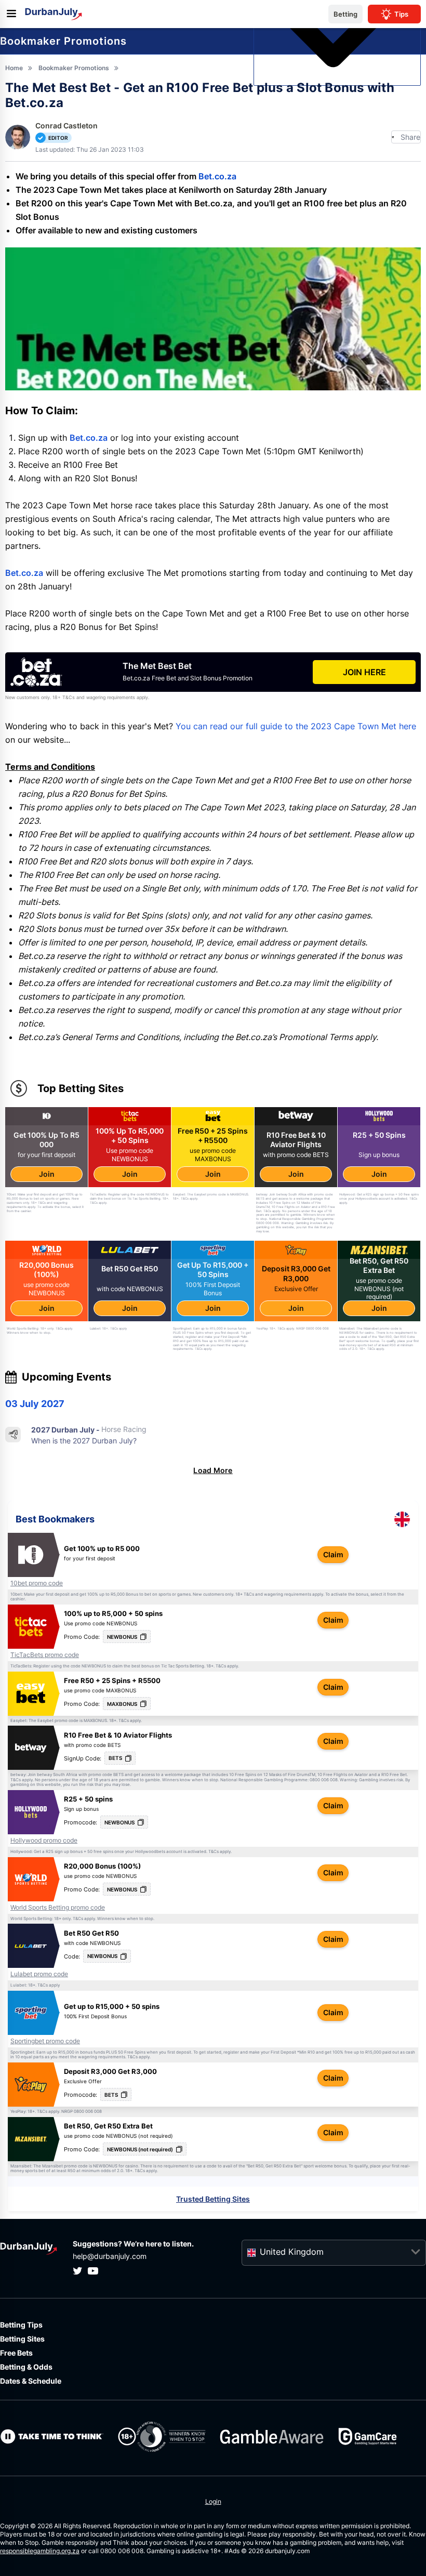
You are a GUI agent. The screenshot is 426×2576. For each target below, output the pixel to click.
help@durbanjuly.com (110, 2256)
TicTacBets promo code (45, 1655)
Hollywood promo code (44, 1841)
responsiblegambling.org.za (40, 2551)
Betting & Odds (26, 2367)
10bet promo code (37, 1583)
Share (410, 137)
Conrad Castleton (66, 126)
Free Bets (16, 2353)
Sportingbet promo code (45, 2041)
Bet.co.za (217, 176)
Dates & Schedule (31, 2381)
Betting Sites (22, 2339)
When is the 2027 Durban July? (84, 1441)
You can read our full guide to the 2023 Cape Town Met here (296, 726)
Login (213, 2501)
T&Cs (249, 1594)
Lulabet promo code (39, 1974)
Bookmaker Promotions (63, 41)
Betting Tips (21, 2325)
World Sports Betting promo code (58, 1908)
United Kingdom (292, 2252)
